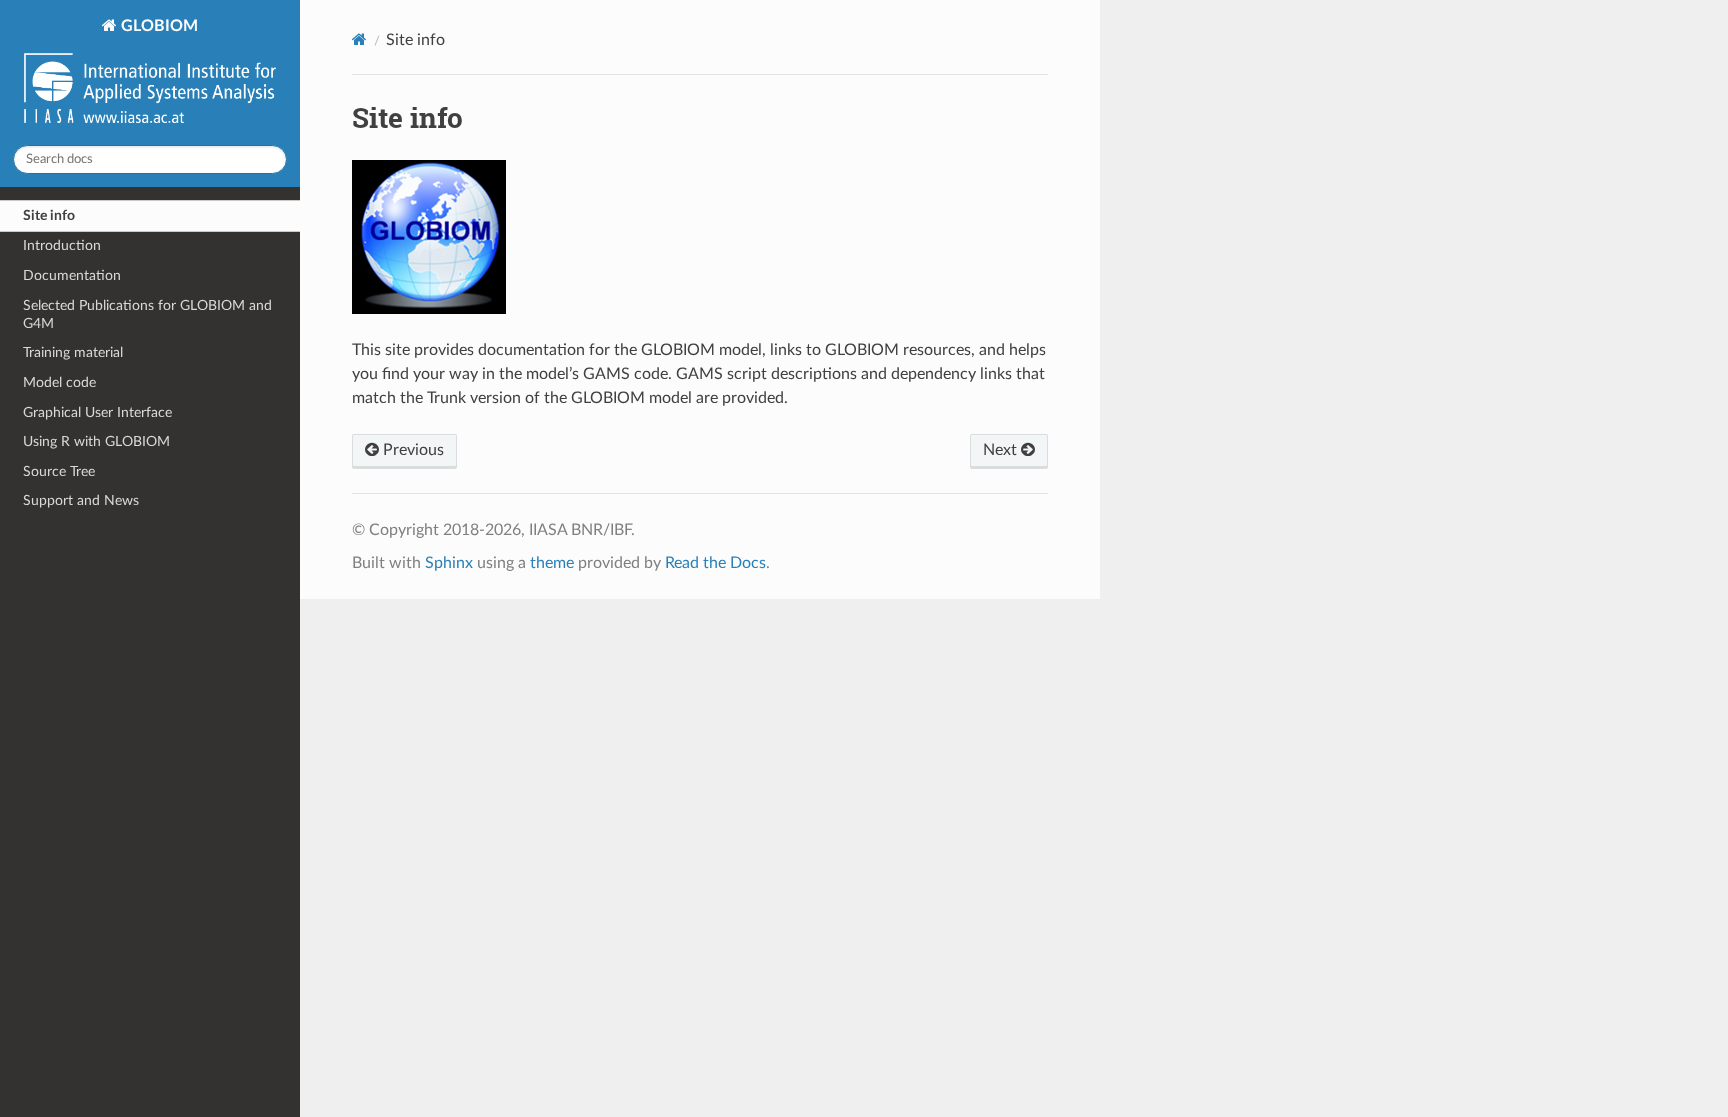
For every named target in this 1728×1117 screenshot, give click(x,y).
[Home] (359, 39)
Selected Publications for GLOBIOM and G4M (147, 314)
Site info (49, 215)
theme (552, 563)
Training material (73, 352)
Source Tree (59, 471)
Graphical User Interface (97, 412)
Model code (59, 382)
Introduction (62, 245)
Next (1002, 450)
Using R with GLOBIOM (96, 441)
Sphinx (449, 563)
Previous (411, 450)
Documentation (72, 275)
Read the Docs (715, 563)
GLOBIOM (157, 26)
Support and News (81, 500)
